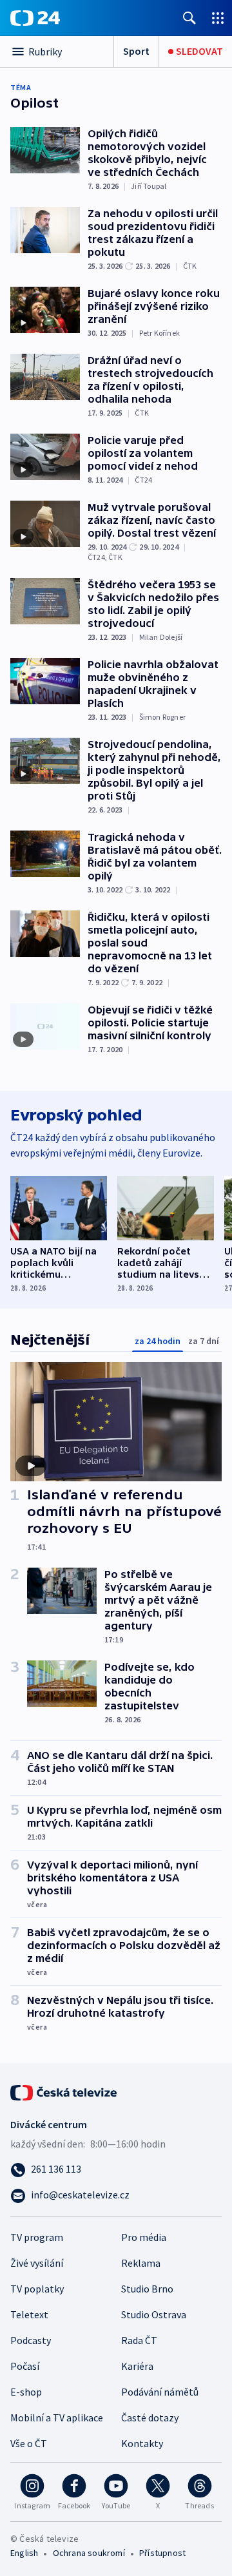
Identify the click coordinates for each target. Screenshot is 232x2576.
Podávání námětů (160, 2392)
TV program (37, 2237)
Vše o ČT (29, 2443)
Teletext (29, 2314)
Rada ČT (139, 2340)
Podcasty (31, 2340)
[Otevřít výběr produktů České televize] (218, 18)
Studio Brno (147, 2289)
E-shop (26, 2392)
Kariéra (137, 2366)
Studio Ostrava (154, 2314)
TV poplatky (37, 2289)
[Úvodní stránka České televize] (64, 2091)
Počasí (25, 2366)
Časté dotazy (150, 2417)
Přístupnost (162, 2553)
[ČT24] (35, 18)
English (24, 2553)
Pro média (144, 2237)
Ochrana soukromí (89, 2553)
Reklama (141, 2263)
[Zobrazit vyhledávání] (189, 18)
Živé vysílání (37, 2263)
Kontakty (142, 2443)
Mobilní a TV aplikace (57, 2417)
